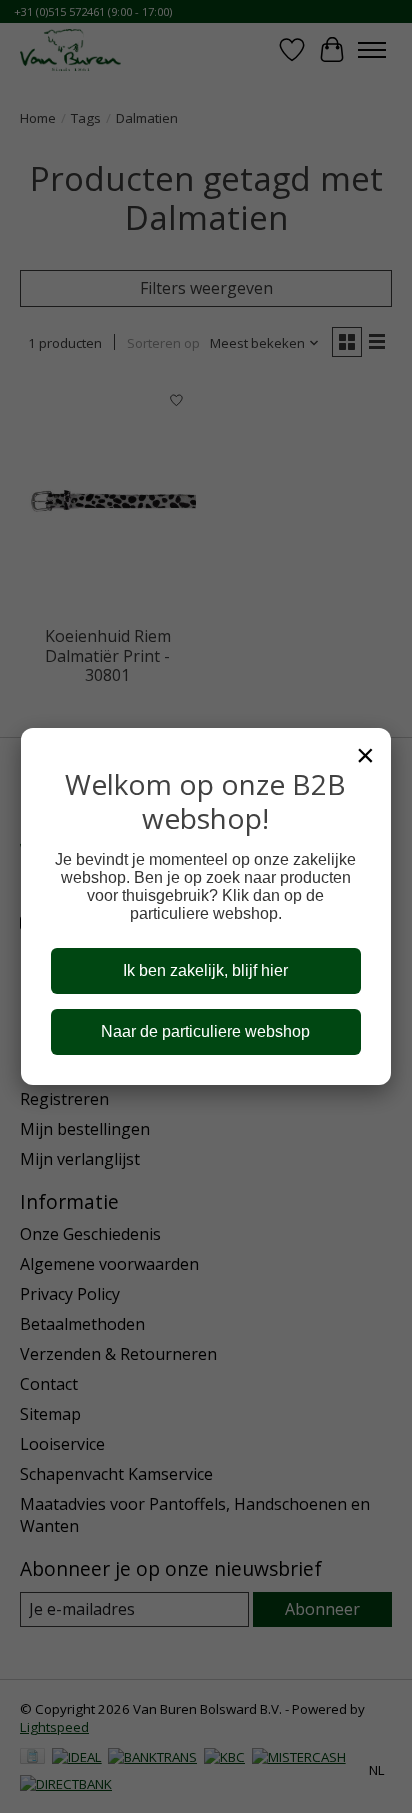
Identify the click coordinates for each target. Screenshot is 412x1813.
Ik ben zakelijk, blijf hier (205, 970)
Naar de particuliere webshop (205, 1031)
